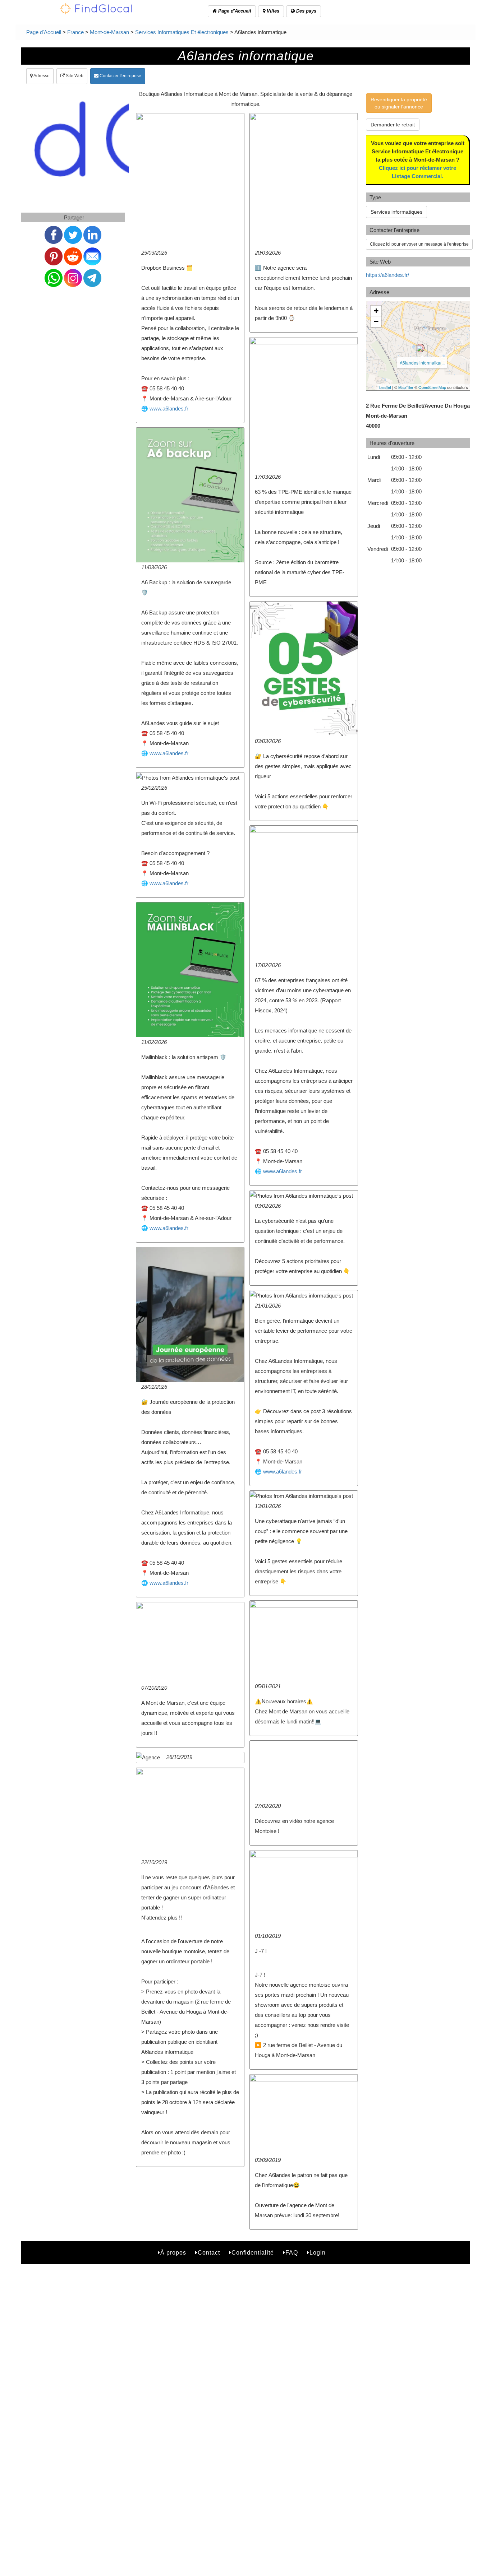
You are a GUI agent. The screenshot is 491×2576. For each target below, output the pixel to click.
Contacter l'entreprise (120, 76)
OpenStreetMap (432, 387)
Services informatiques (396, 212)
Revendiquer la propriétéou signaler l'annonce (399, 103)
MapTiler (406, 387)
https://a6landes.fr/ (387, 275)
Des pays (306, 11)
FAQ (292, 2253)
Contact (209, 2253)
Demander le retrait (393, 125)
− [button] (376, 322)
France (75, 32)
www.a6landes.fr (169, 409)
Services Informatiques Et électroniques (182, 32)
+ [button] (376, 311)
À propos (173, 2253)
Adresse (41, 76)
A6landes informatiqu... (422, 363)
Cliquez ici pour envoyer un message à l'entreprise (419, 244)
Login (318, 2253)
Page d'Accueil (234, 11)
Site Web (74, 76)
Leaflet (385, 387)
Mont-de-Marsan (109, 32)
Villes (272, 11)
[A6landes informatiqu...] (420, 348)
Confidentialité (253, 2253)
